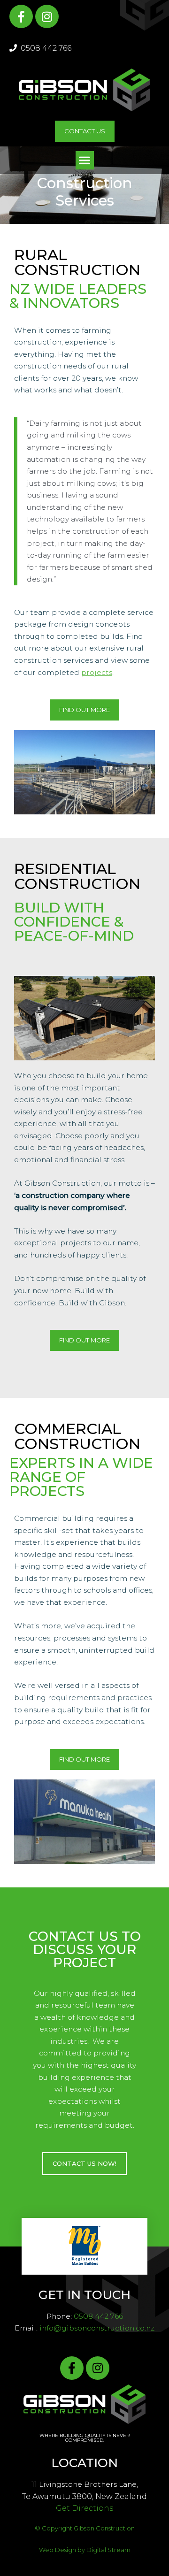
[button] (85, 160)
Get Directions (84, 2508)
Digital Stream (108, 2550)
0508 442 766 (45, 48)
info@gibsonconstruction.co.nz (97, 2328)
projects (97, 672)
